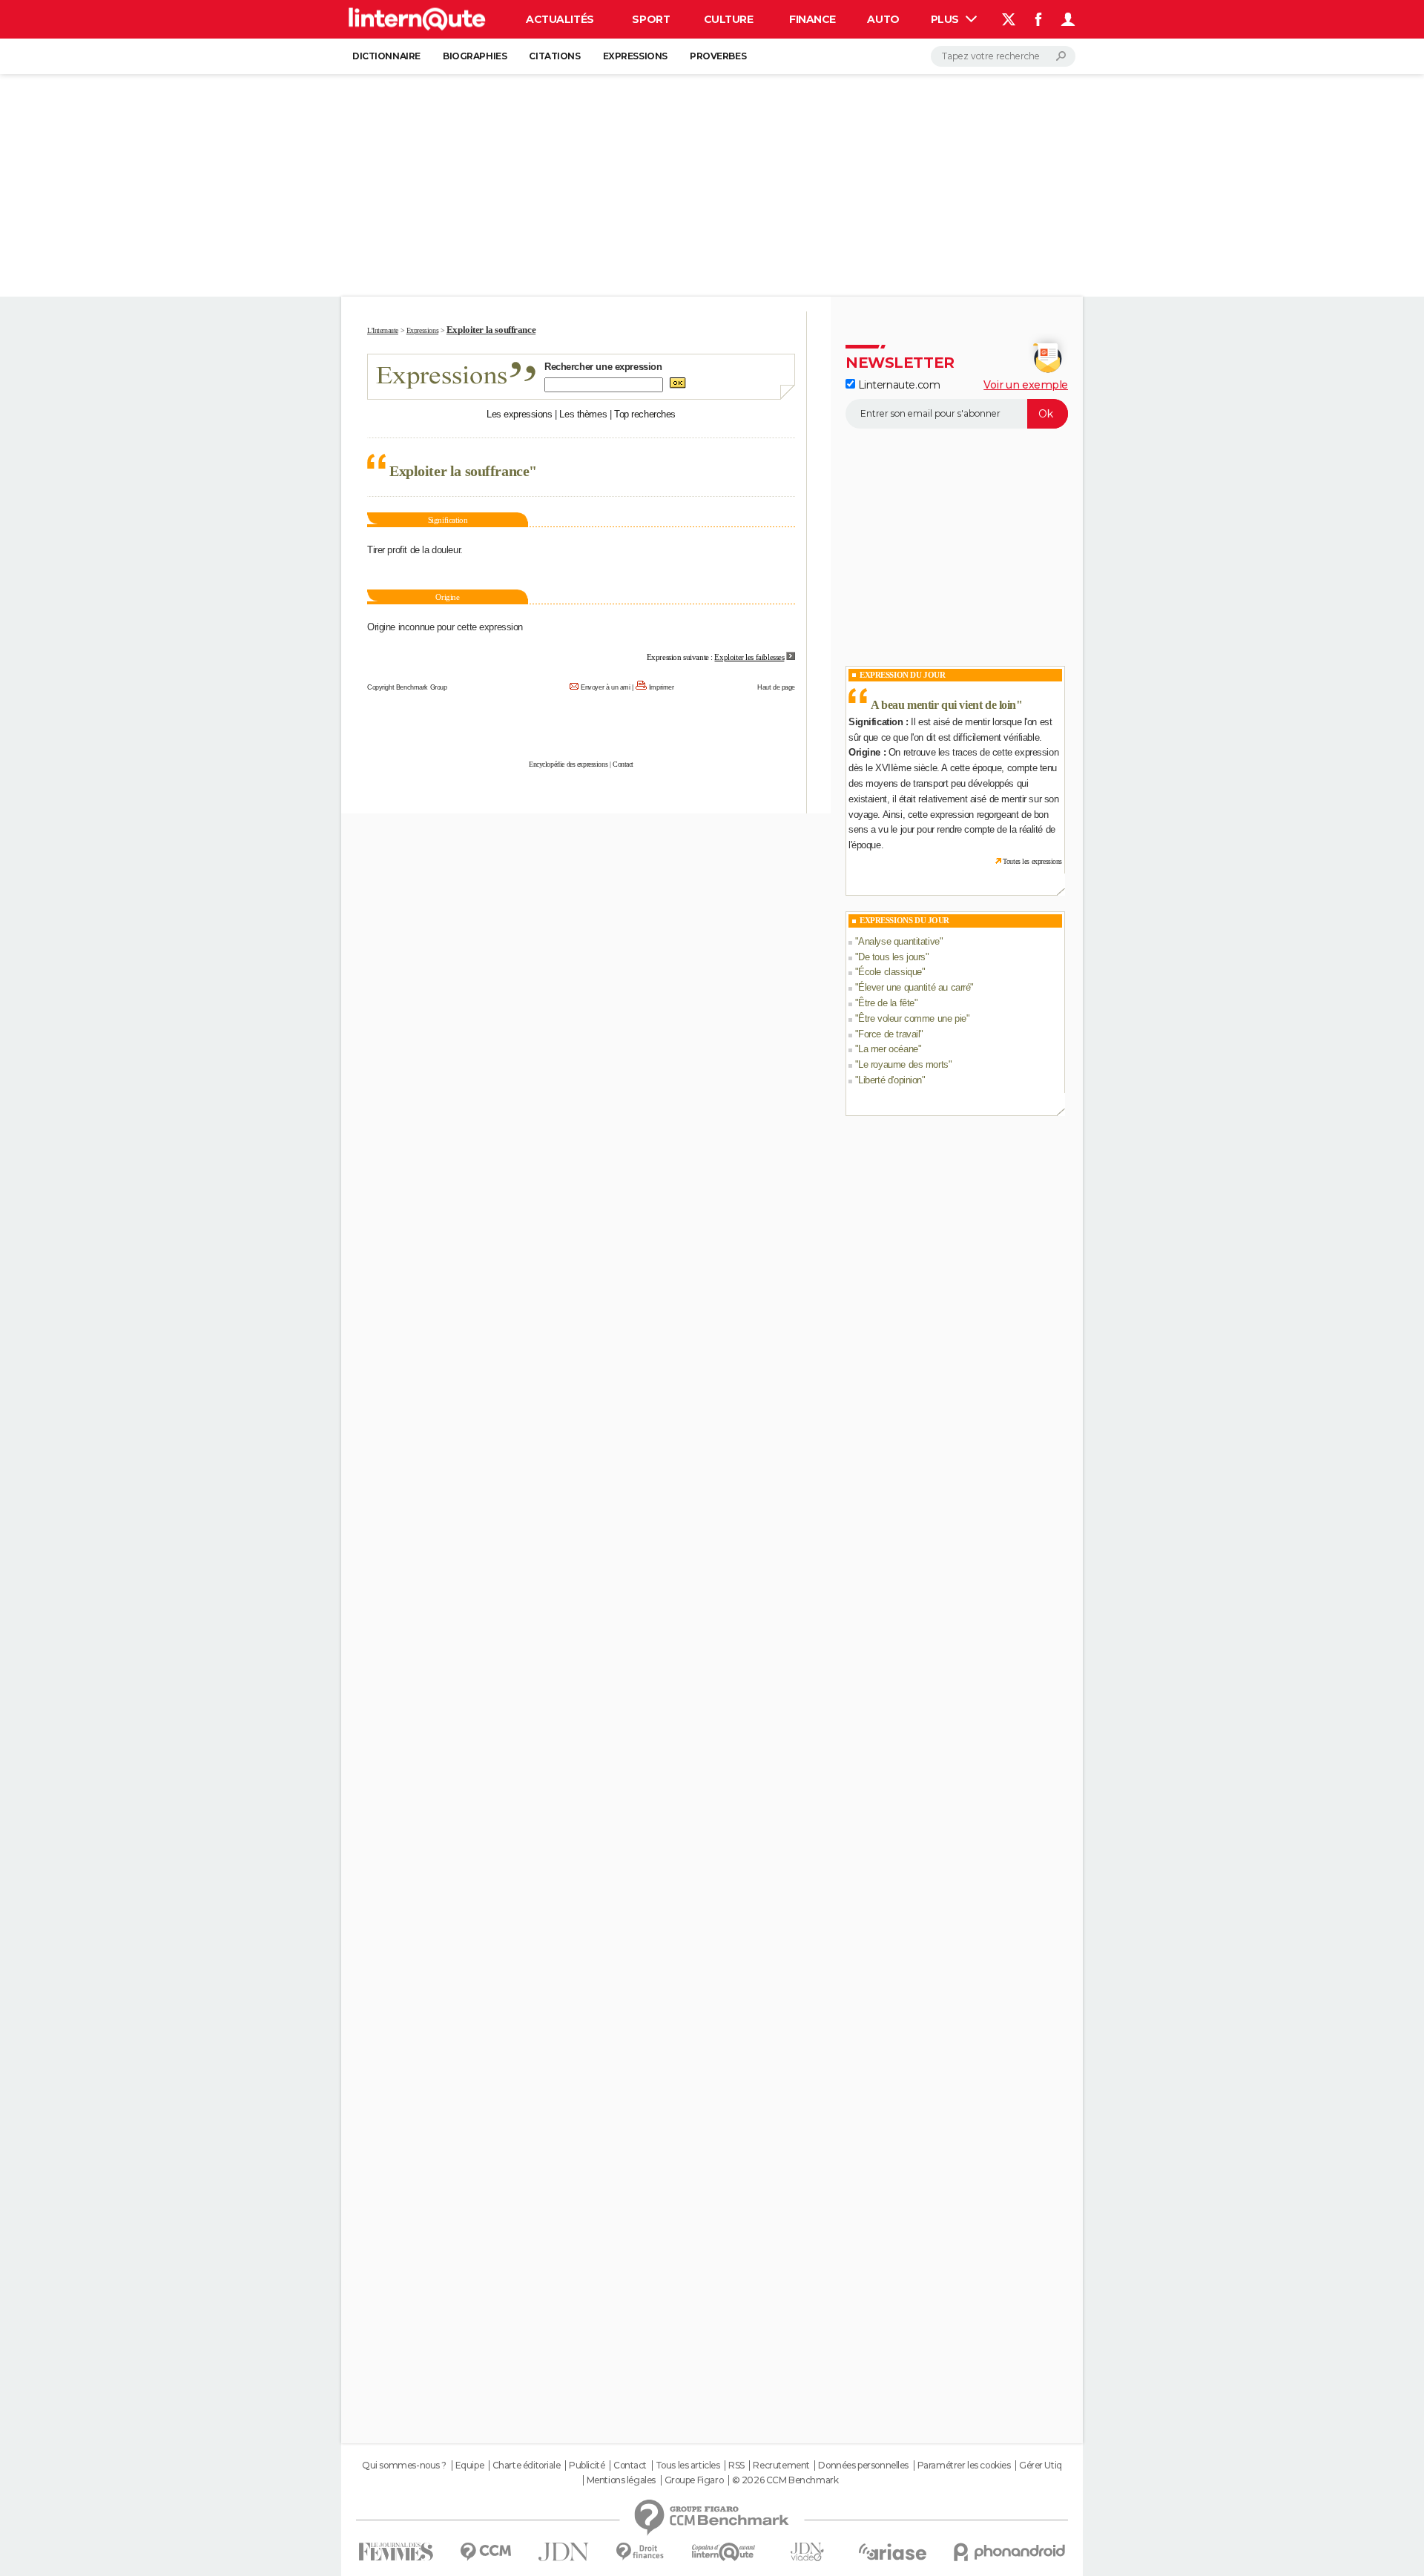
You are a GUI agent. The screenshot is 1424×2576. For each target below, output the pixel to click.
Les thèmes (583, 414)
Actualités (560, 19)
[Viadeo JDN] (807, 2552)
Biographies (475, 56)
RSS (736, 2466)
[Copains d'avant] (723, 2552)
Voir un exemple (1026, 385)
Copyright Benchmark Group (407, 687)
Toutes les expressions (1032, 861)
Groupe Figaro (694, 2480)
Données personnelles (863, 2466)
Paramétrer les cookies (964, 2466)
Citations (554, 56)
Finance (812, 19)
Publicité (587, 2466)
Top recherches (645, 414)
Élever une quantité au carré (914, 987)
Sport (651, 19)
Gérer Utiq (1041, 2466)
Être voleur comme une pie (912, 1018)
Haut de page (776, 687)
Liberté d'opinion (890, 1080)
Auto (883, 19)
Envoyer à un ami (605, 687)
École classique (890, 972)
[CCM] (485, 2552)
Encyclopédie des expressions (568, 764)
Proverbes (718, 56)
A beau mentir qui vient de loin (943, 705)
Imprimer (662, 687)
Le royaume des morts (903, 1064)
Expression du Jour (902, 675)
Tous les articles (688, 2466)
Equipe (469, 2466)
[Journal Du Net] (564, 2552)
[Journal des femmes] (396, 2552)
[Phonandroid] (1010, 2552)
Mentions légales (621, 2480)
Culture (729, 19)
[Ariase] (893, 2552)
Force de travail (889, 1034)
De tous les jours (892, 957)
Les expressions (520, 414)
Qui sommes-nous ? (404, 2466)
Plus (946, 19)
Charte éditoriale (527, 2466)
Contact (623, 764)
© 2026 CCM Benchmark (785, 2480)
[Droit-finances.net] (640, 2552)
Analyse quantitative (899, 941)
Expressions (635, 56)
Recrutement (781, 2466)
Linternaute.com (897, 385)
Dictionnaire (386, 56)
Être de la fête (886, 1003)
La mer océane (888, 1049)
